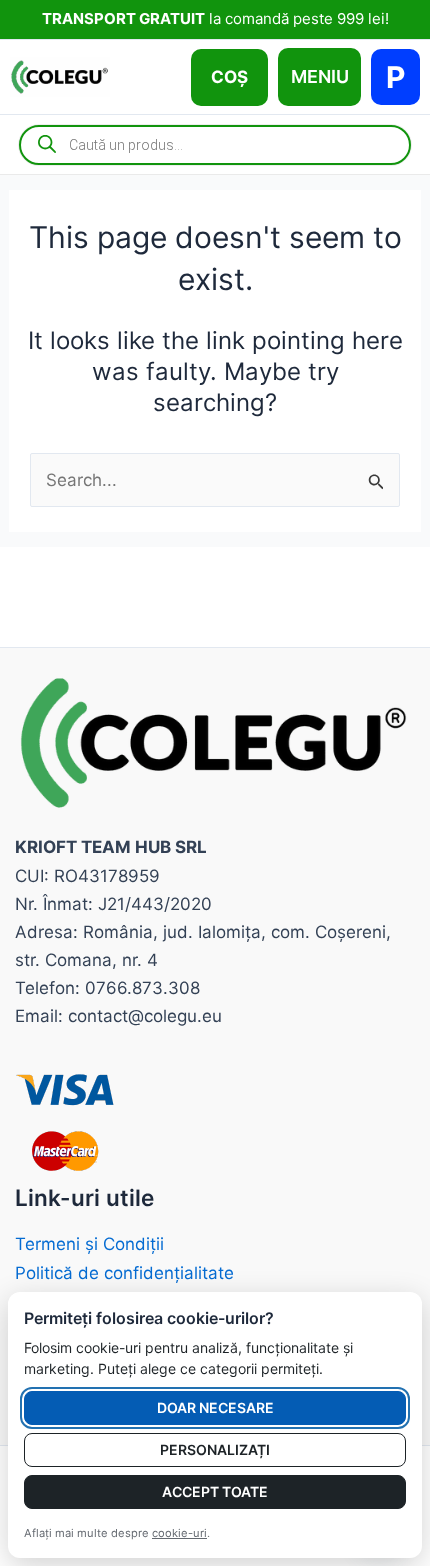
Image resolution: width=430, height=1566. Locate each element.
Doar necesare (215, 1407)
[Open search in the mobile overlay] (215, 145)
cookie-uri (179, 1533)
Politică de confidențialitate (124, 1273)
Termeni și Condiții (89, 1244)
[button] (229, 77)
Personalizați (215, 1449)
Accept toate (215, 1491)
